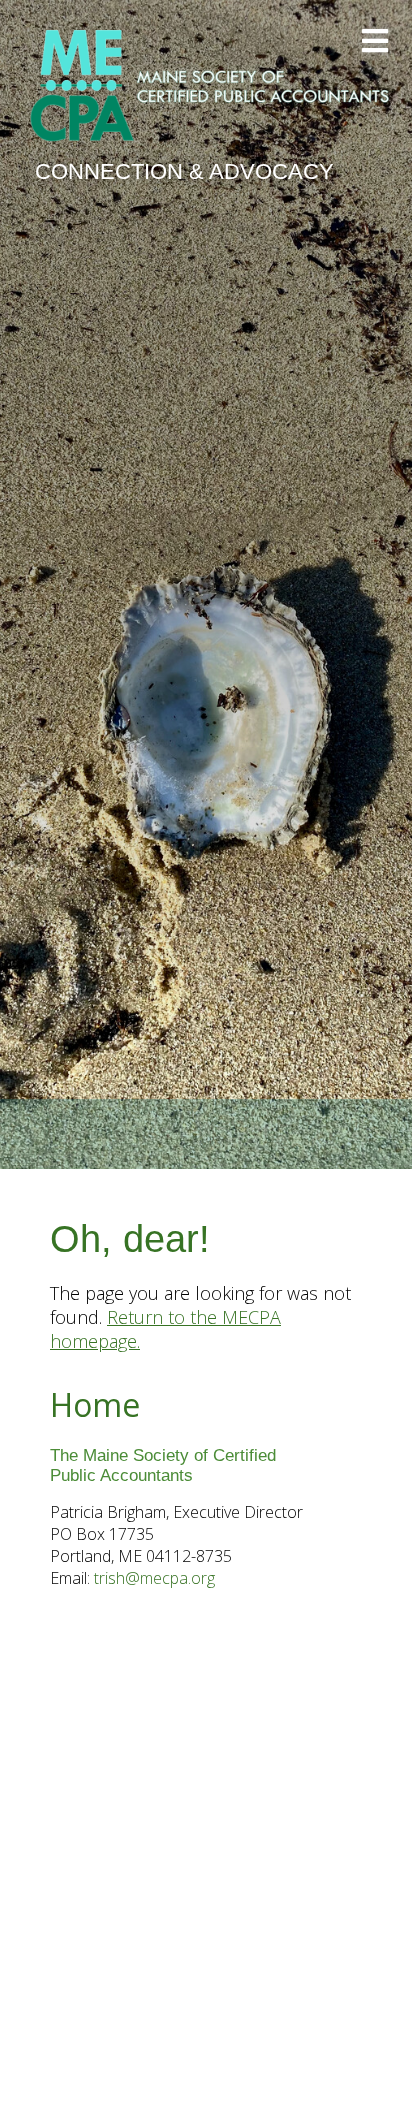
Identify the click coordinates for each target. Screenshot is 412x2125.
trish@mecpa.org (154, 1578)
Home (95, 1404)
